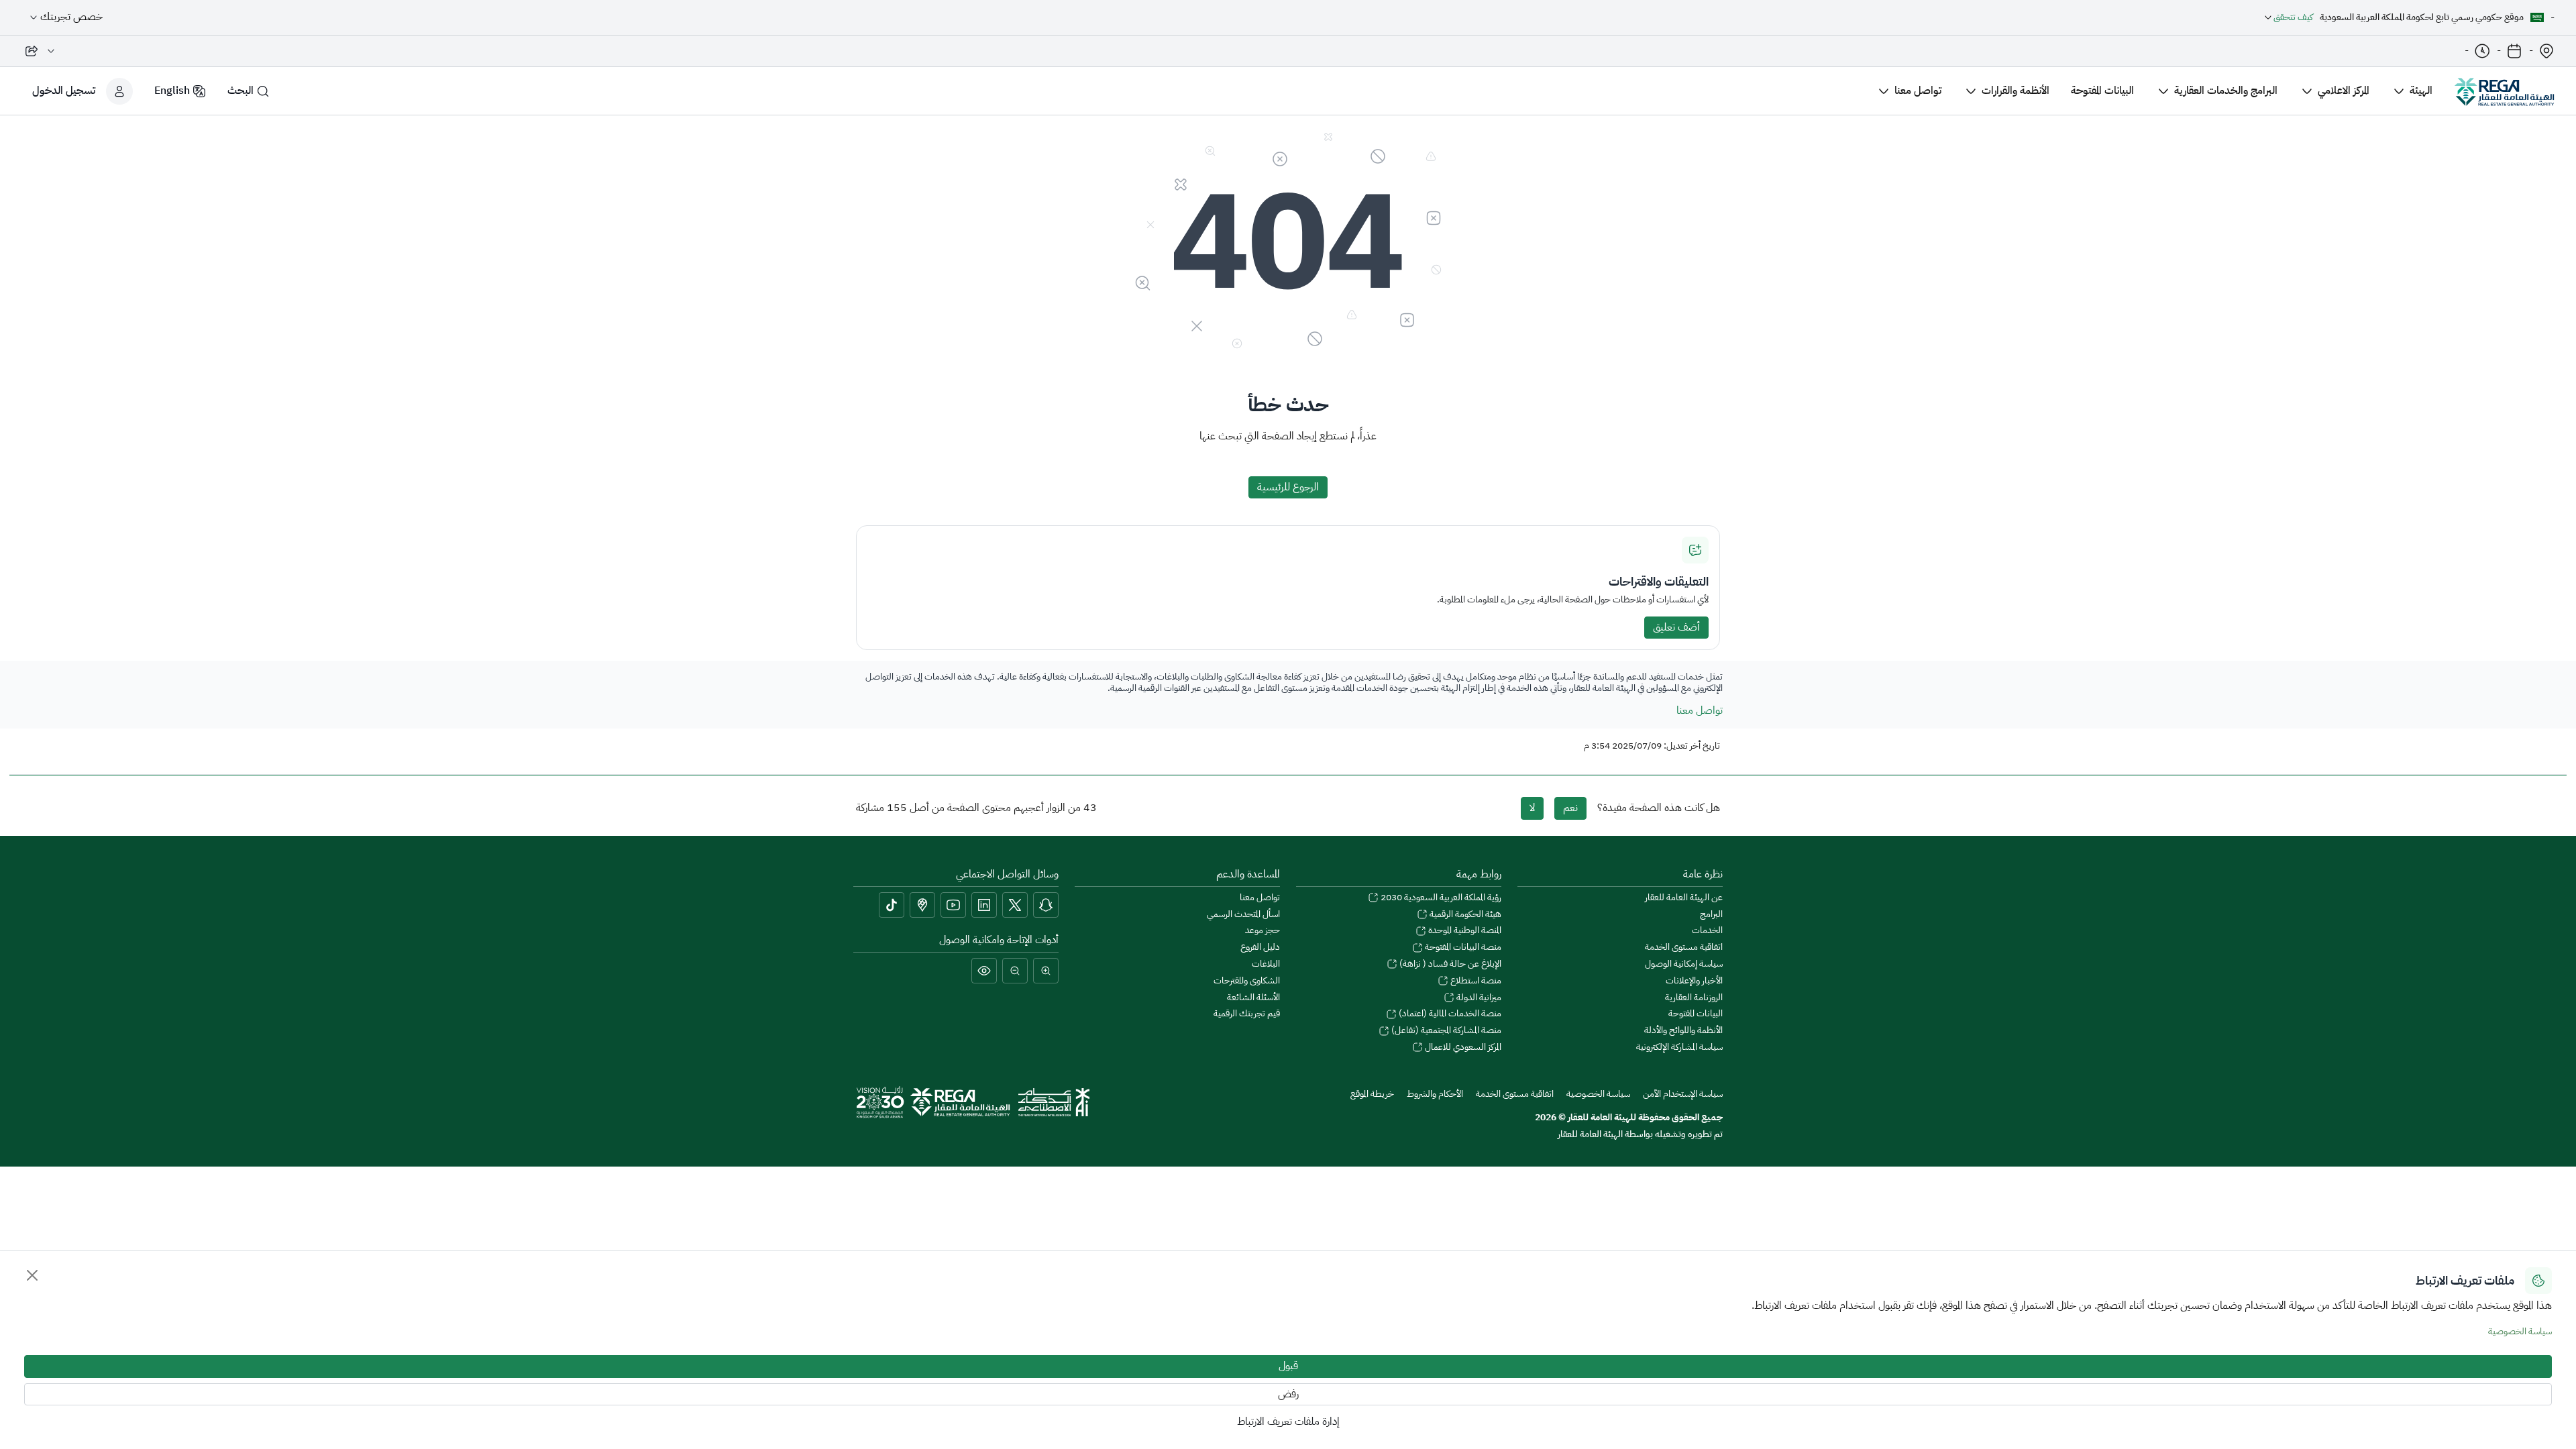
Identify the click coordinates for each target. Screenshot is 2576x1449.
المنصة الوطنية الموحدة (1464, 931)
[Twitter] (1015, 905)
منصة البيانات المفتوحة (1462, 948)
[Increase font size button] (1046, 971)
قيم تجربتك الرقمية (1247, 1014)
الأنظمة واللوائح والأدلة (1683, 1031)
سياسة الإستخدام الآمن (1682, 1094)
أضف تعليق (1676, 627)
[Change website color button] (984, 971)
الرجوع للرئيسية (1288, 487)
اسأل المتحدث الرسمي (1243, 915)
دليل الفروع (1260, 948)
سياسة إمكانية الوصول (1684, 964)
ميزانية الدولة (1478, 998)
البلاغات (1266, 964)
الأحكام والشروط (1434, 1094)
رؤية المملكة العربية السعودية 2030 (1440, 898)
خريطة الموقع (1372, 1094)
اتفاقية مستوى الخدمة (1684, 948)
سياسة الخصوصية (2520, 1331)
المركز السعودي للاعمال (1462, 1048)
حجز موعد (1263, 931)
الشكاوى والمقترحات (1247, 981)
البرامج (1711, 915)
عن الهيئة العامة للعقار (1684, 898)
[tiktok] (892, 905)
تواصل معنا (1700, 710)
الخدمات (1707, 931)
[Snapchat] (1046, 905)
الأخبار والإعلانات (1694, 981)
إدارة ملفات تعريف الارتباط (1288, 1421)
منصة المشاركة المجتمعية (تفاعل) (1445, 1031)
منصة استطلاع (1475, 981)
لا (1532, 808)
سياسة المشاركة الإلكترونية (1679, 1048)
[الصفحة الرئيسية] (2504, 91)
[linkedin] (984, 905)
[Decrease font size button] (1015, 971)
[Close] (32, 1275)
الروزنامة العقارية (1694, 998)
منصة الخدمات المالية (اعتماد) (1449, 1014)
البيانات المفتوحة (1696, 1014)
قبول (1288, 1366)
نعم (1570, 808)
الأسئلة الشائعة (1253, 998)
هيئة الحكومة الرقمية (1464, 915)
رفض (1288, 1394)
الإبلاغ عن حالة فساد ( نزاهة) (1449, 964)
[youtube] (953, 905)
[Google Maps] (922, 905)
